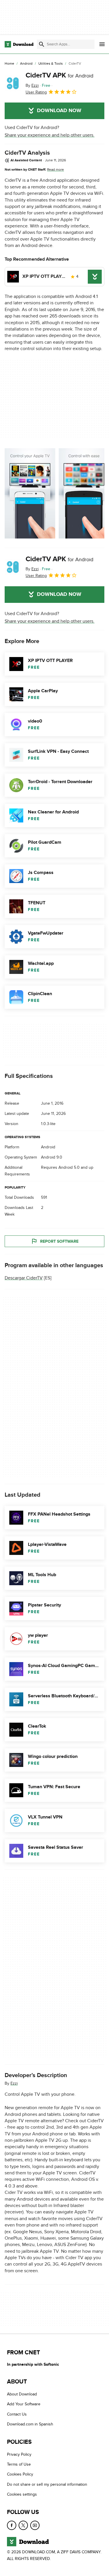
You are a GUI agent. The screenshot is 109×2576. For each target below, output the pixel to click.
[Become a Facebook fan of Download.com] (12, 2525)
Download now (59, 111)
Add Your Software (24, 2404)
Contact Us (17, 2414)
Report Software (59, 1241)
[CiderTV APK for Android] (13, 83)
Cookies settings (22, 2494)
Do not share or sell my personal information (47, 2484)
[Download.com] (19, 44)
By (32, 85)
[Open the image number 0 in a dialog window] (30, 493)
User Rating (36, 92)
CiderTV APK (59, 75)
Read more (56, 170)
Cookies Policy (20, 2474)
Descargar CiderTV (24, 1278)
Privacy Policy (19, 2454)
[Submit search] (42, 44)
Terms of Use (19, 2464)
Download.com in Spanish (30, 2424)
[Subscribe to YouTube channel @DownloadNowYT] (35, 2525)
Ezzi (14, 2083)
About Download (22, 2394)
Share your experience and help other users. (50, 135)
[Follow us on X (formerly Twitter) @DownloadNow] (23, 2525)
